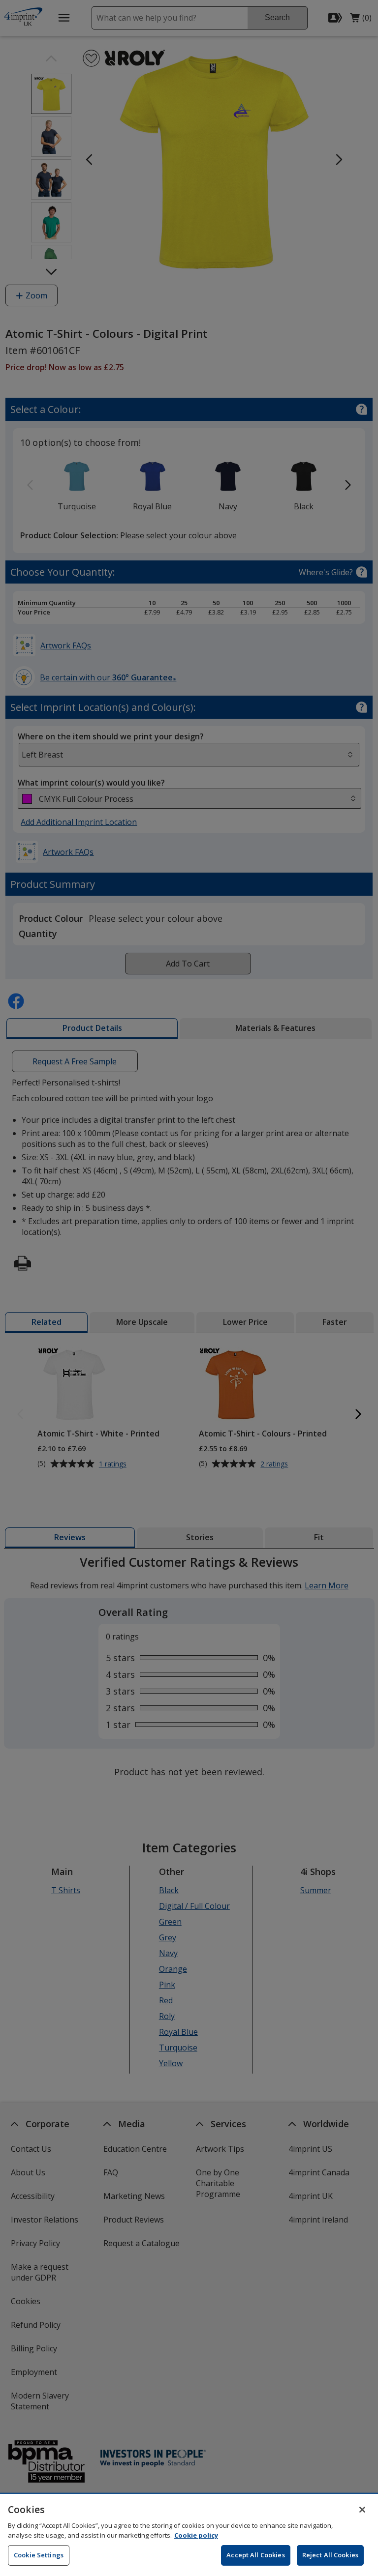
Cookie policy (196, 2535)
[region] (189, 2535)
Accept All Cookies (255, 2555)
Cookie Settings (39, 2555)
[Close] (362, 2510)
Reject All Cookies (330, 2555)
